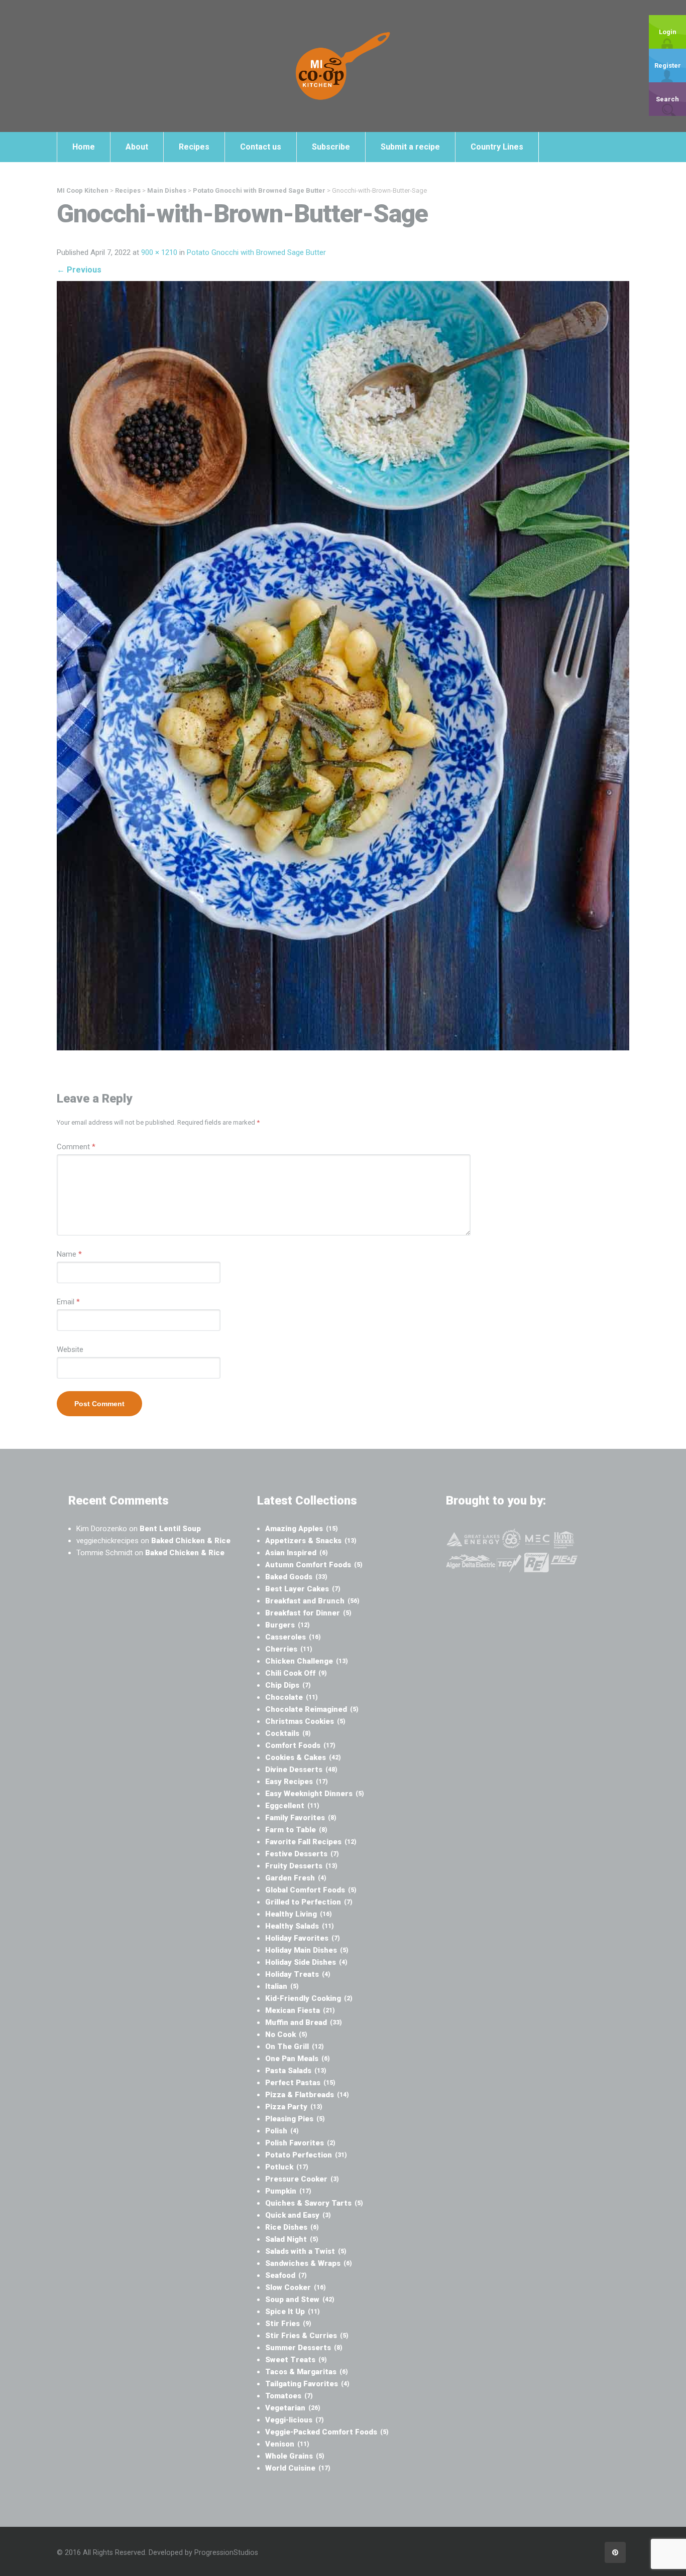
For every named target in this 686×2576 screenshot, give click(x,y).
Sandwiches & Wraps (309, 2263)
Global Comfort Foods (311, 1890)
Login (668, 32)
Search (667, 99)
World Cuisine (298, 2468)
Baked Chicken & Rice (191, 1541)
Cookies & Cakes (303, 1757)
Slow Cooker (296, 2287)
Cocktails (288, 1733)
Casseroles (293, 1637)
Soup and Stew (300, 2299)
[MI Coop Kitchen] (343, 66)
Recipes (194, 147)
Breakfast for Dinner (308, 1613)
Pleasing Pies (295, 2119)
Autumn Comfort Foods (314, 1565)
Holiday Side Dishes (306, 1962)
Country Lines (497, 147)
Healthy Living (299, 1914)
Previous (79, 270)
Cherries (289, 1649)
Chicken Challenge (307, 1661)
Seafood (286, 2275)
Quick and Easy (298, 2215)
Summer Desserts (304, 2348)
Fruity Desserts (301, 1866)
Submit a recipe (410, 147)
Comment (76, 1147)
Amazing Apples (302, 1529)
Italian (282, 1986)
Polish (282, 2131)
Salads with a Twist (306, 2251)
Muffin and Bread (304, 2022)
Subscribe (331, 147)
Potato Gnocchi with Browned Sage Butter (256, 252)
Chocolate (292, 1697)
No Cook (286, 2035)
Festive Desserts (302, 1854)
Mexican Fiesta (300, 2010)
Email (68, 1302)
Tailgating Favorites (307, 2384)
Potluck (287, 2167)
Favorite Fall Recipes (311, 1842)
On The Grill (295, 2047)
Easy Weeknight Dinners (315, 1794)
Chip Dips (288, 1685)
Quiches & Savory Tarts (314, 2203)
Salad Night (292, 2239)
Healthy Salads (300, 1926)
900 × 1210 (159, 252)
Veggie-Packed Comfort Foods (327, 2432)
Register (668, 65)
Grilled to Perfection (309, 1902)
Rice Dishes (292, 2227)
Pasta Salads (296, 2071)
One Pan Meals (298, 2059)
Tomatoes (289, 2396)
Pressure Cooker (302, 2179)
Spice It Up (293, 2312)
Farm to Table (296, 1830)
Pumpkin (288, 2191)
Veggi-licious (295, 2420)
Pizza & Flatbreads (307, 2095)
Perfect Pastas (300, 2083)
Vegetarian (293, 2408)
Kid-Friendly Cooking (309, 1998)
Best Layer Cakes (303, 1589)
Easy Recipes (297, 1782)
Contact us (261, 147)
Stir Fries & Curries (307, 2336)
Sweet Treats (296, 2360)
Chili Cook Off (296, 1673)
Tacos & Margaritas (307, 2372)
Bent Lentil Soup (170, 1529)
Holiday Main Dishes (307, 1950)
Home (84, 147)
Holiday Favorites (303, 1938)
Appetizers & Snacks (311, 1541)
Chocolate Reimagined (312, 1709)
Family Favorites (301, 1818)
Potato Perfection (306, 2155)
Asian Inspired (297, 1553)
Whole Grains (295, 2456)
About (137, 147)
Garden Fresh (296, 1878)
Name (69, 1254)
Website (70, 1349)
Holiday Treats (298, 1974)
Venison (287, 2444)
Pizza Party (294, 2107)
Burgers (288, 1625)
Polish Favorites (300, 2143)
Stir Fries (288, 2324)
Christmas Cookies (305, 1721)
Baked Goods (296, 1577)
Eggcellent (292, 1806)
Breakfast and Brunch (312, 1601)
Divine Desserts (301, 1770)
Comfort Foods (300, 1745)
